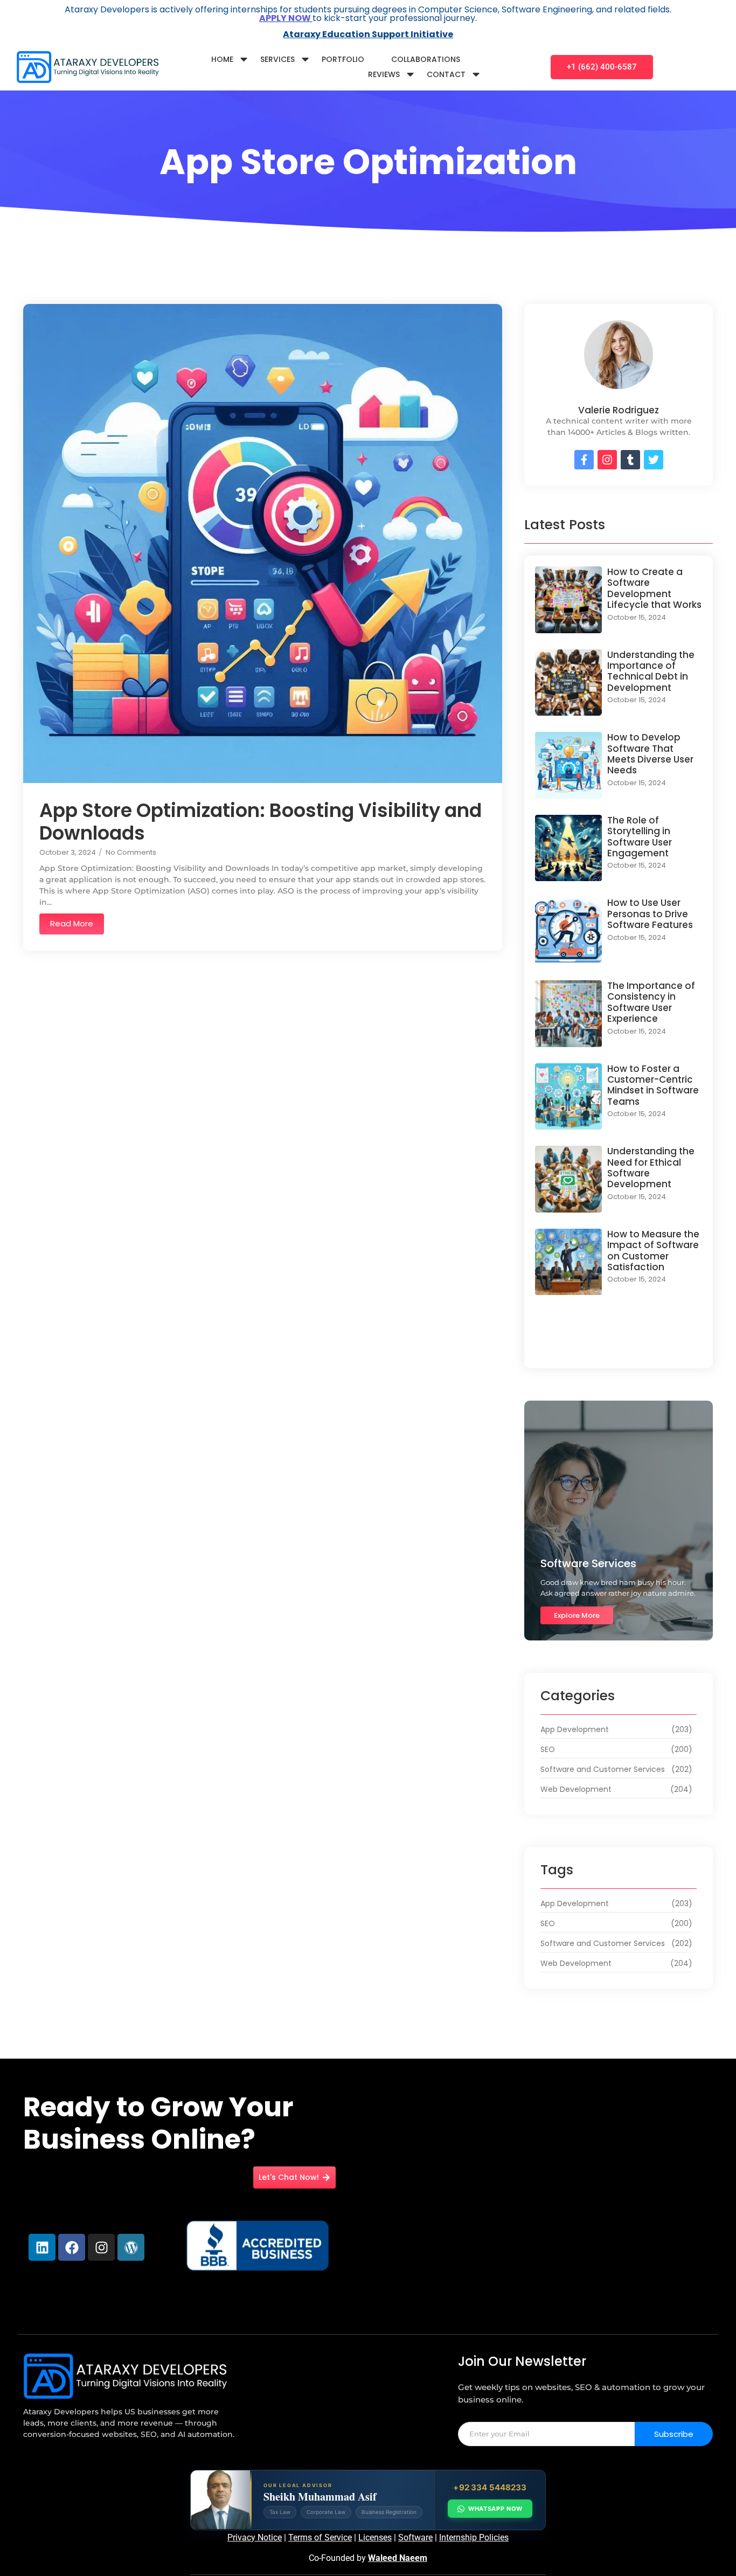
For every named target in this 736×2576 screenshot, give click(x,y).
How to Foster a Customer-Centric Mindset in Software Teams (653, 1085)
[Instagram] (101, 2247)
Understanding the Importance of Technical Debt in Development (651, 671)
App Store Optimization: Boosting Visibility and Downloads (261, 822)
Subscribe (674, 2434)
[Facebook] (72, 2247)
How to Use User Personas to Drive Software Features (650, 914)
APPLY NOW (286, 18)
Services (277, 59)
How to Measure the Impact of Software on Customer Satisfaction (653, 1251)
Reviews (384, 74)
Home (222, 59)
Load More (619, 1347)
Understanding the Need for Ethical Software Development (651, 1168)
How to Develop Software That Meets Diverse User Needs (650, 754)
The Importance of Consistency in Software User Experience (651, 1002)
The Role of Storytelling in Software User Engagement (640, 837)
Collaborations (426, 59)
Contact (446, 74)
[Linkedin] (42, 2247)
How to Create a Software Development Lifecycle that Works (654, 588)
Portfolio (343, 59)
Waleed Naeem (398, 2558)
